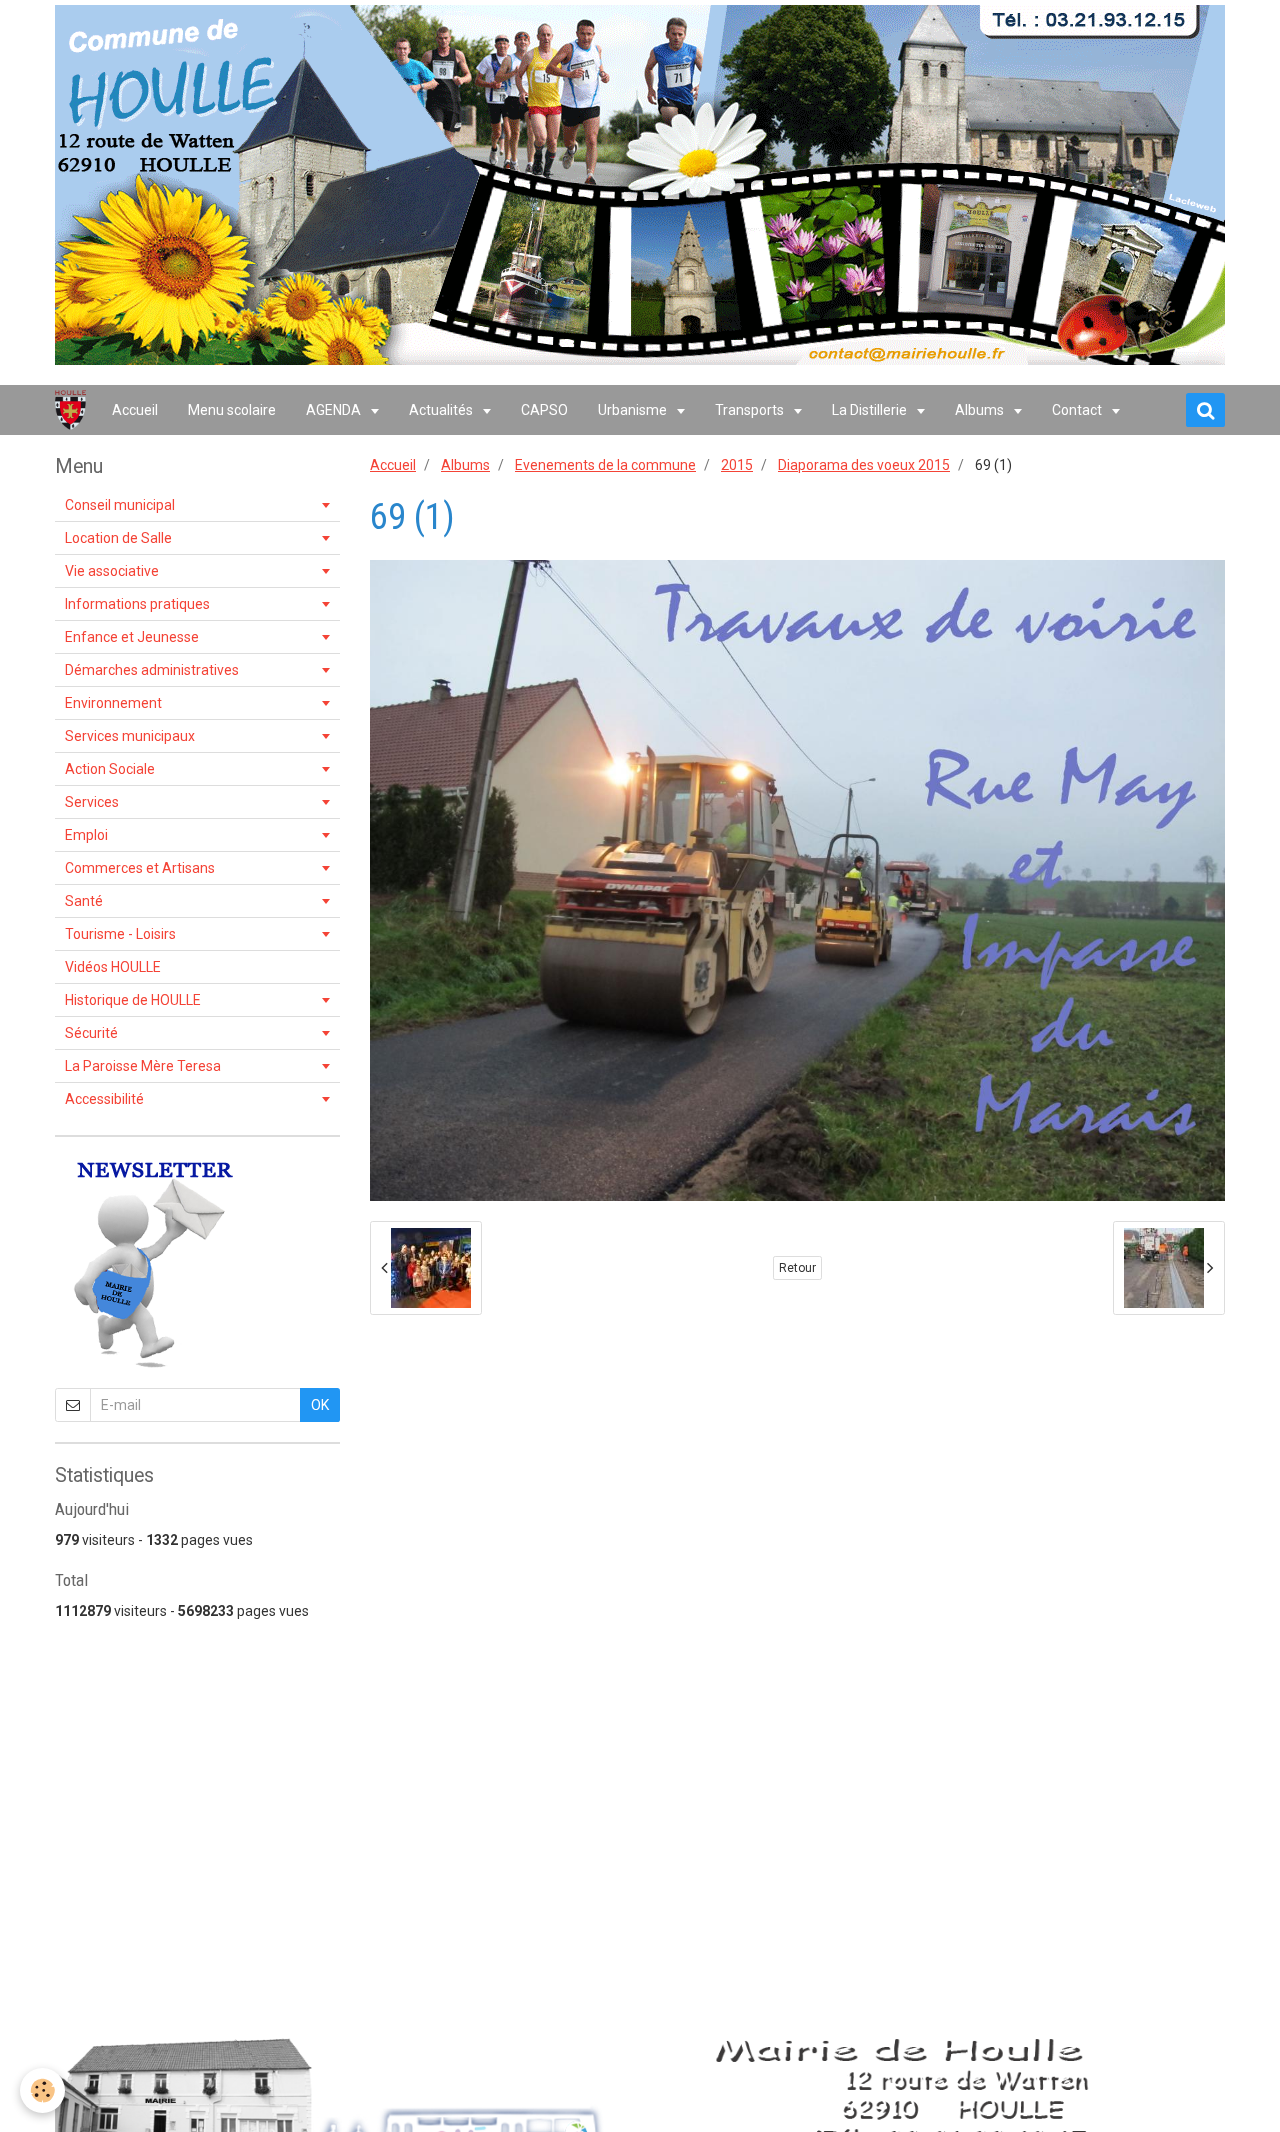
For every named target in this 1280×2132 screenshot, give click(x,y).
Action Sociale (110, 769)
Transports (751, 410)
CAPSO (544, 410)
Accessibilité (104, 1099)
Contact (1078, 410)
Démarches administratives (152, 670)
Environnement (113, 703)
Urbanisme (634, 410)
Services (92, 802)
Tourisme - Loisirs (120, 934)
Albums (981, 410)
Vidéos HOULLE (113, 967)
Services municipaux (130, 736)
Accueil (135, 410)
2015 (737, 465)
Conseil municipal (120, 505)
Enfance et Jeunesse (132, 637)
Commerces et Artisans (140, 868)
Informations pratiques (137, 604)
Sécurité (91, 1033)
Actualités (442, 410)
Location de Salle (118, 538)
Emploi (86, 835)
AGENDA (335, 410)
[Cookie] (42, 2090)
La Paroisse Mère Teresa (143, 1066)
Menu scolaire (232, 410)
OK (320, 1405)
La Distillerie (871, 410)
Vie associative (112, 571)
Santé (84, 901)
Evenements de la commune (605, 465)
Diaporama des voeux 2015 (864, 465)
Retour (797, 1268)
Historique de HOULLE (133, 1000)
